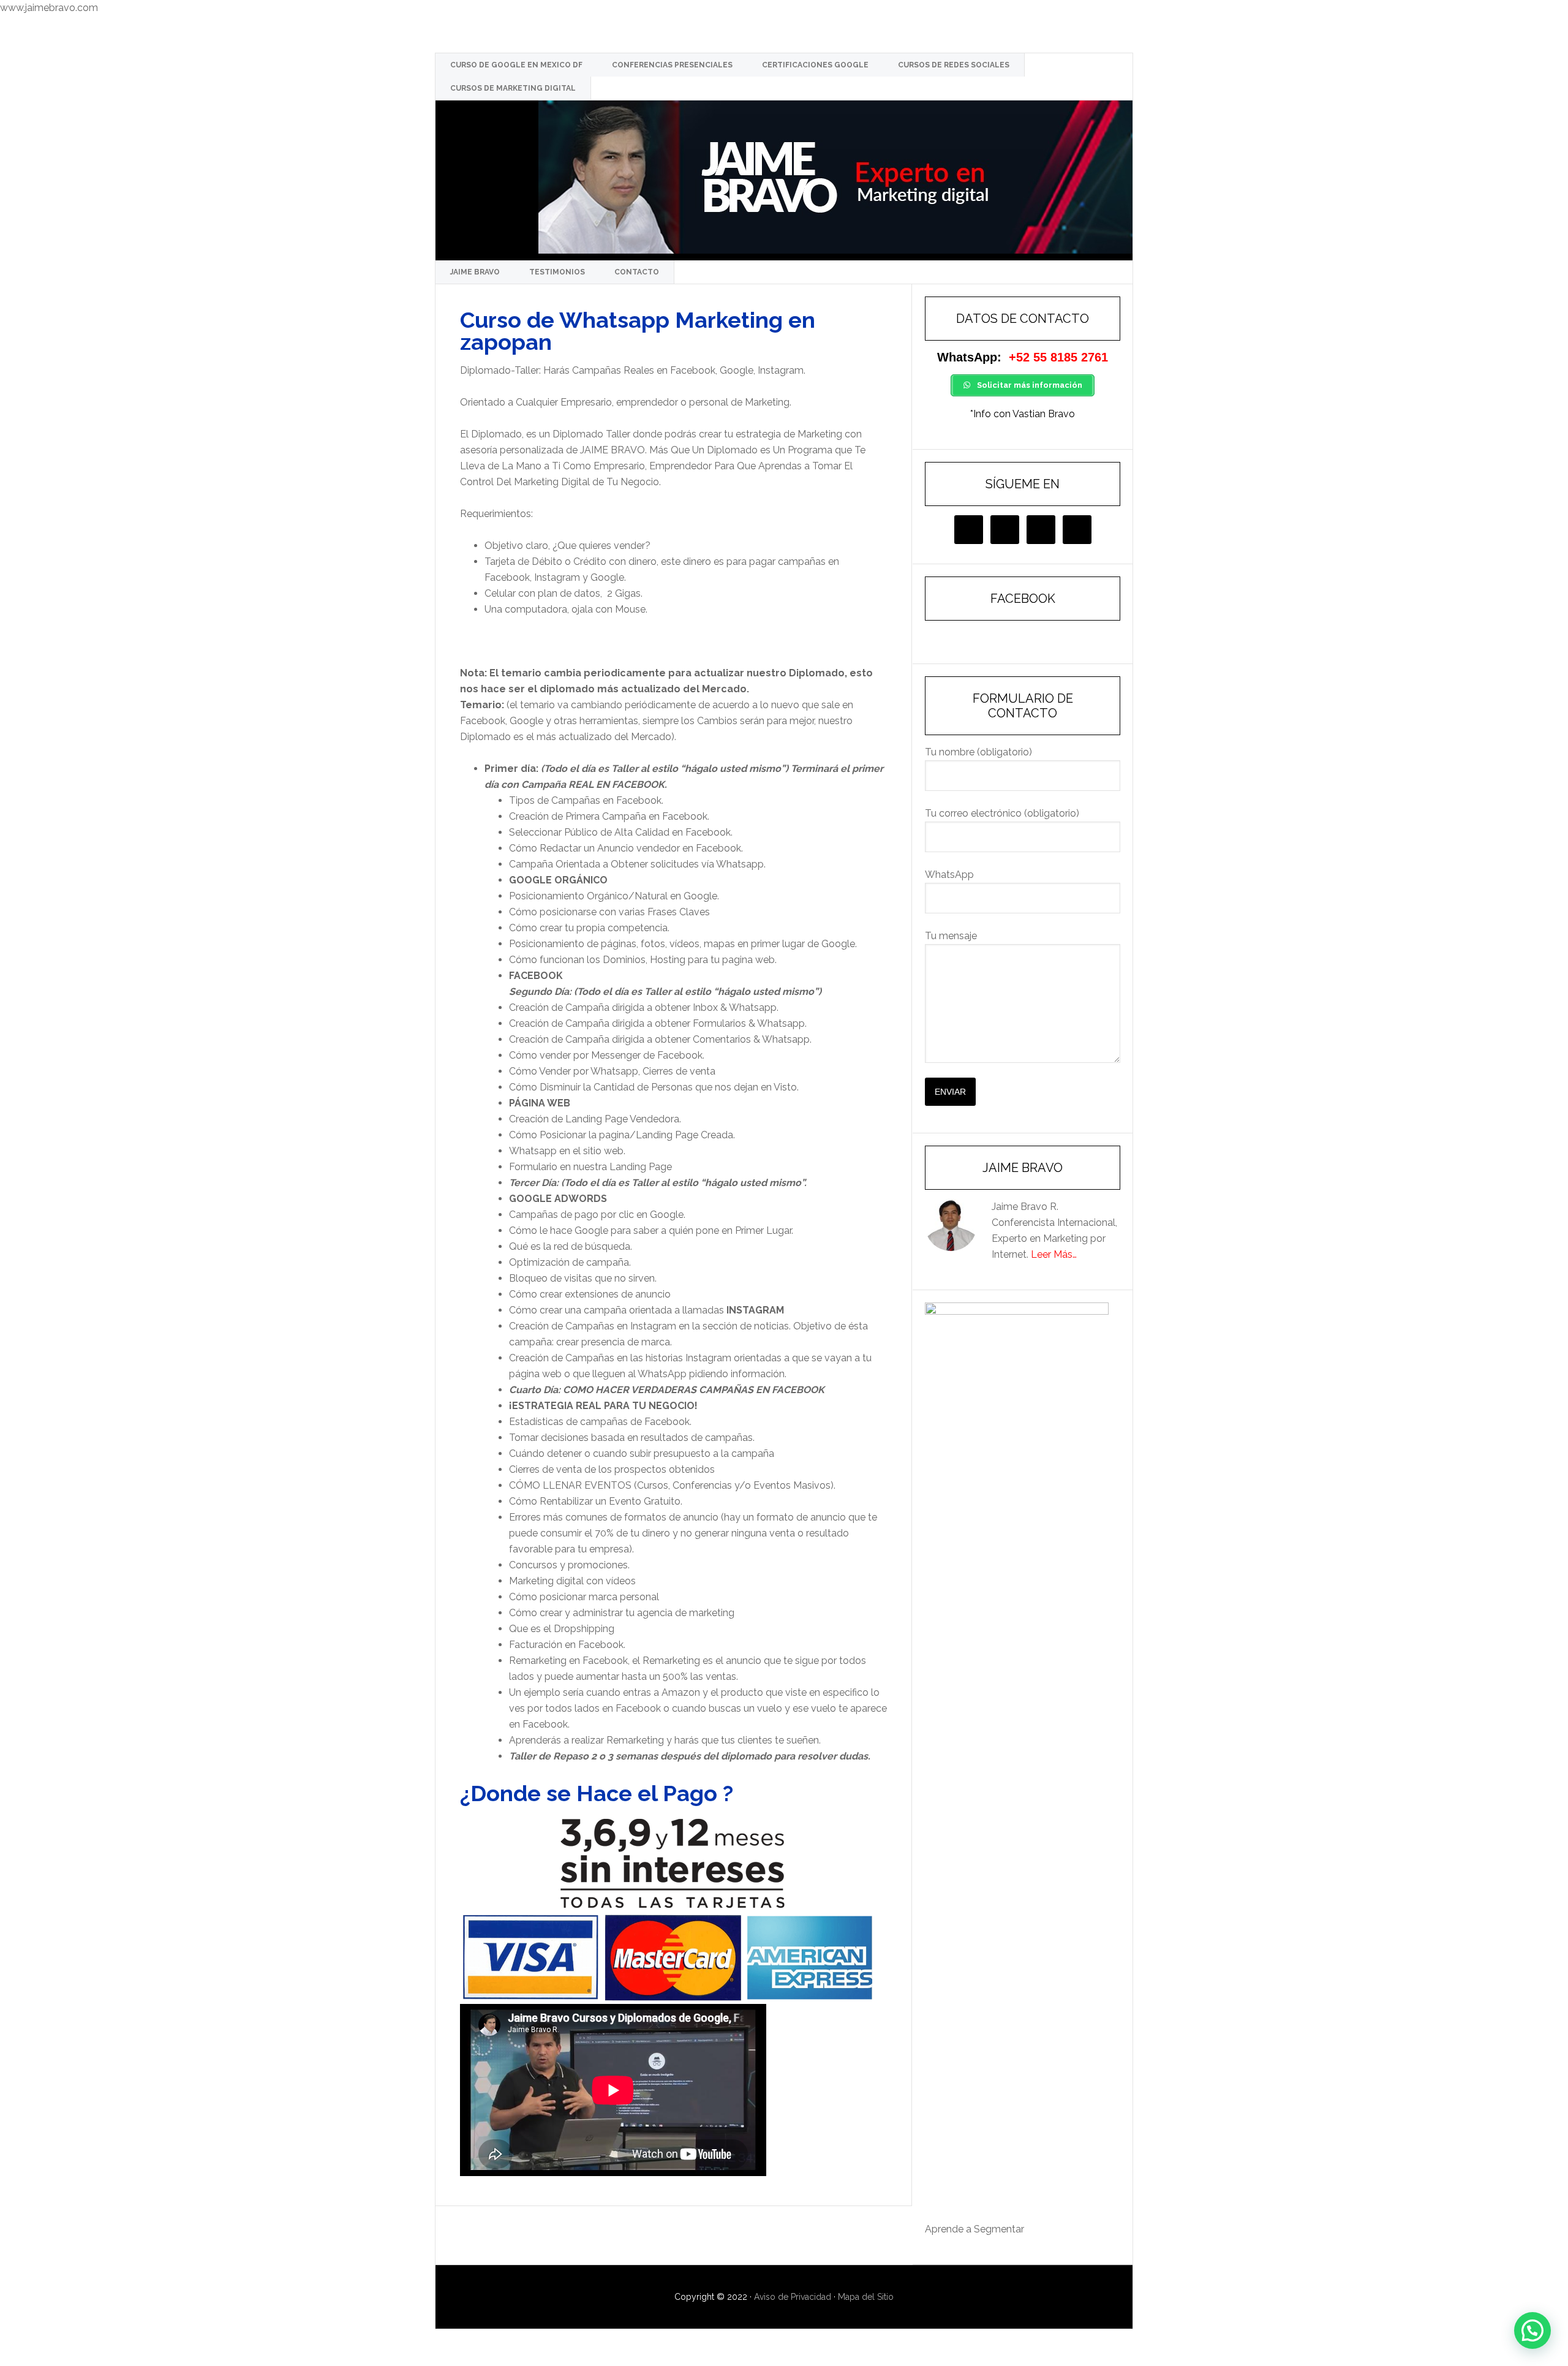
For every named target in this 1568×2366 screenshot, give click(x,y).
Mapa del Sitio (866, 2297)
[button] (1532, 2330)
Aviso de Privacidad (793, 2297)
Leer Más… (1054, 1254)
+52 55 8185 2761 (1058, 357)
